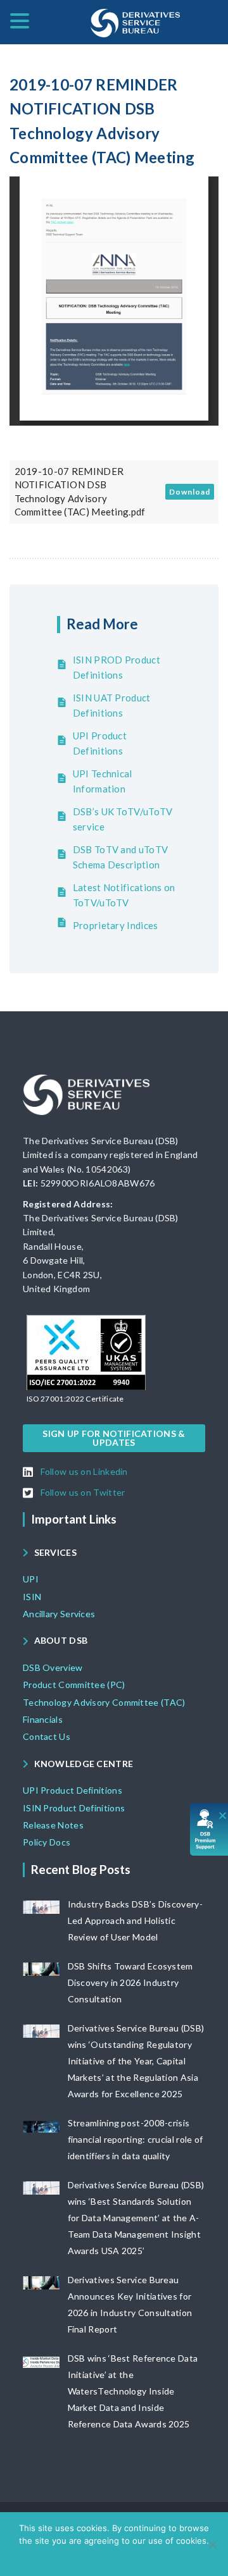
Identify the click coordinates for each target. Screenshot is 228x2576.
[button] (75, 1399)
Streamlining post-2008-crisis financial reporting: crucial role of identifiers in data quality (136, 2139)
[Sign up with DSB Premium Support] (209, 1829)
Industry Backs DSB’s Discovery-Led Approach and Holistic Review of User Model (135, 1920)
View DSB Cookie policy (123, 2557)
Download (190, 492)
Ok (64, 2557)
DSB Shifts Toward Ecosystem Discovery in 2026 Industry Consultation (130, 1982)
